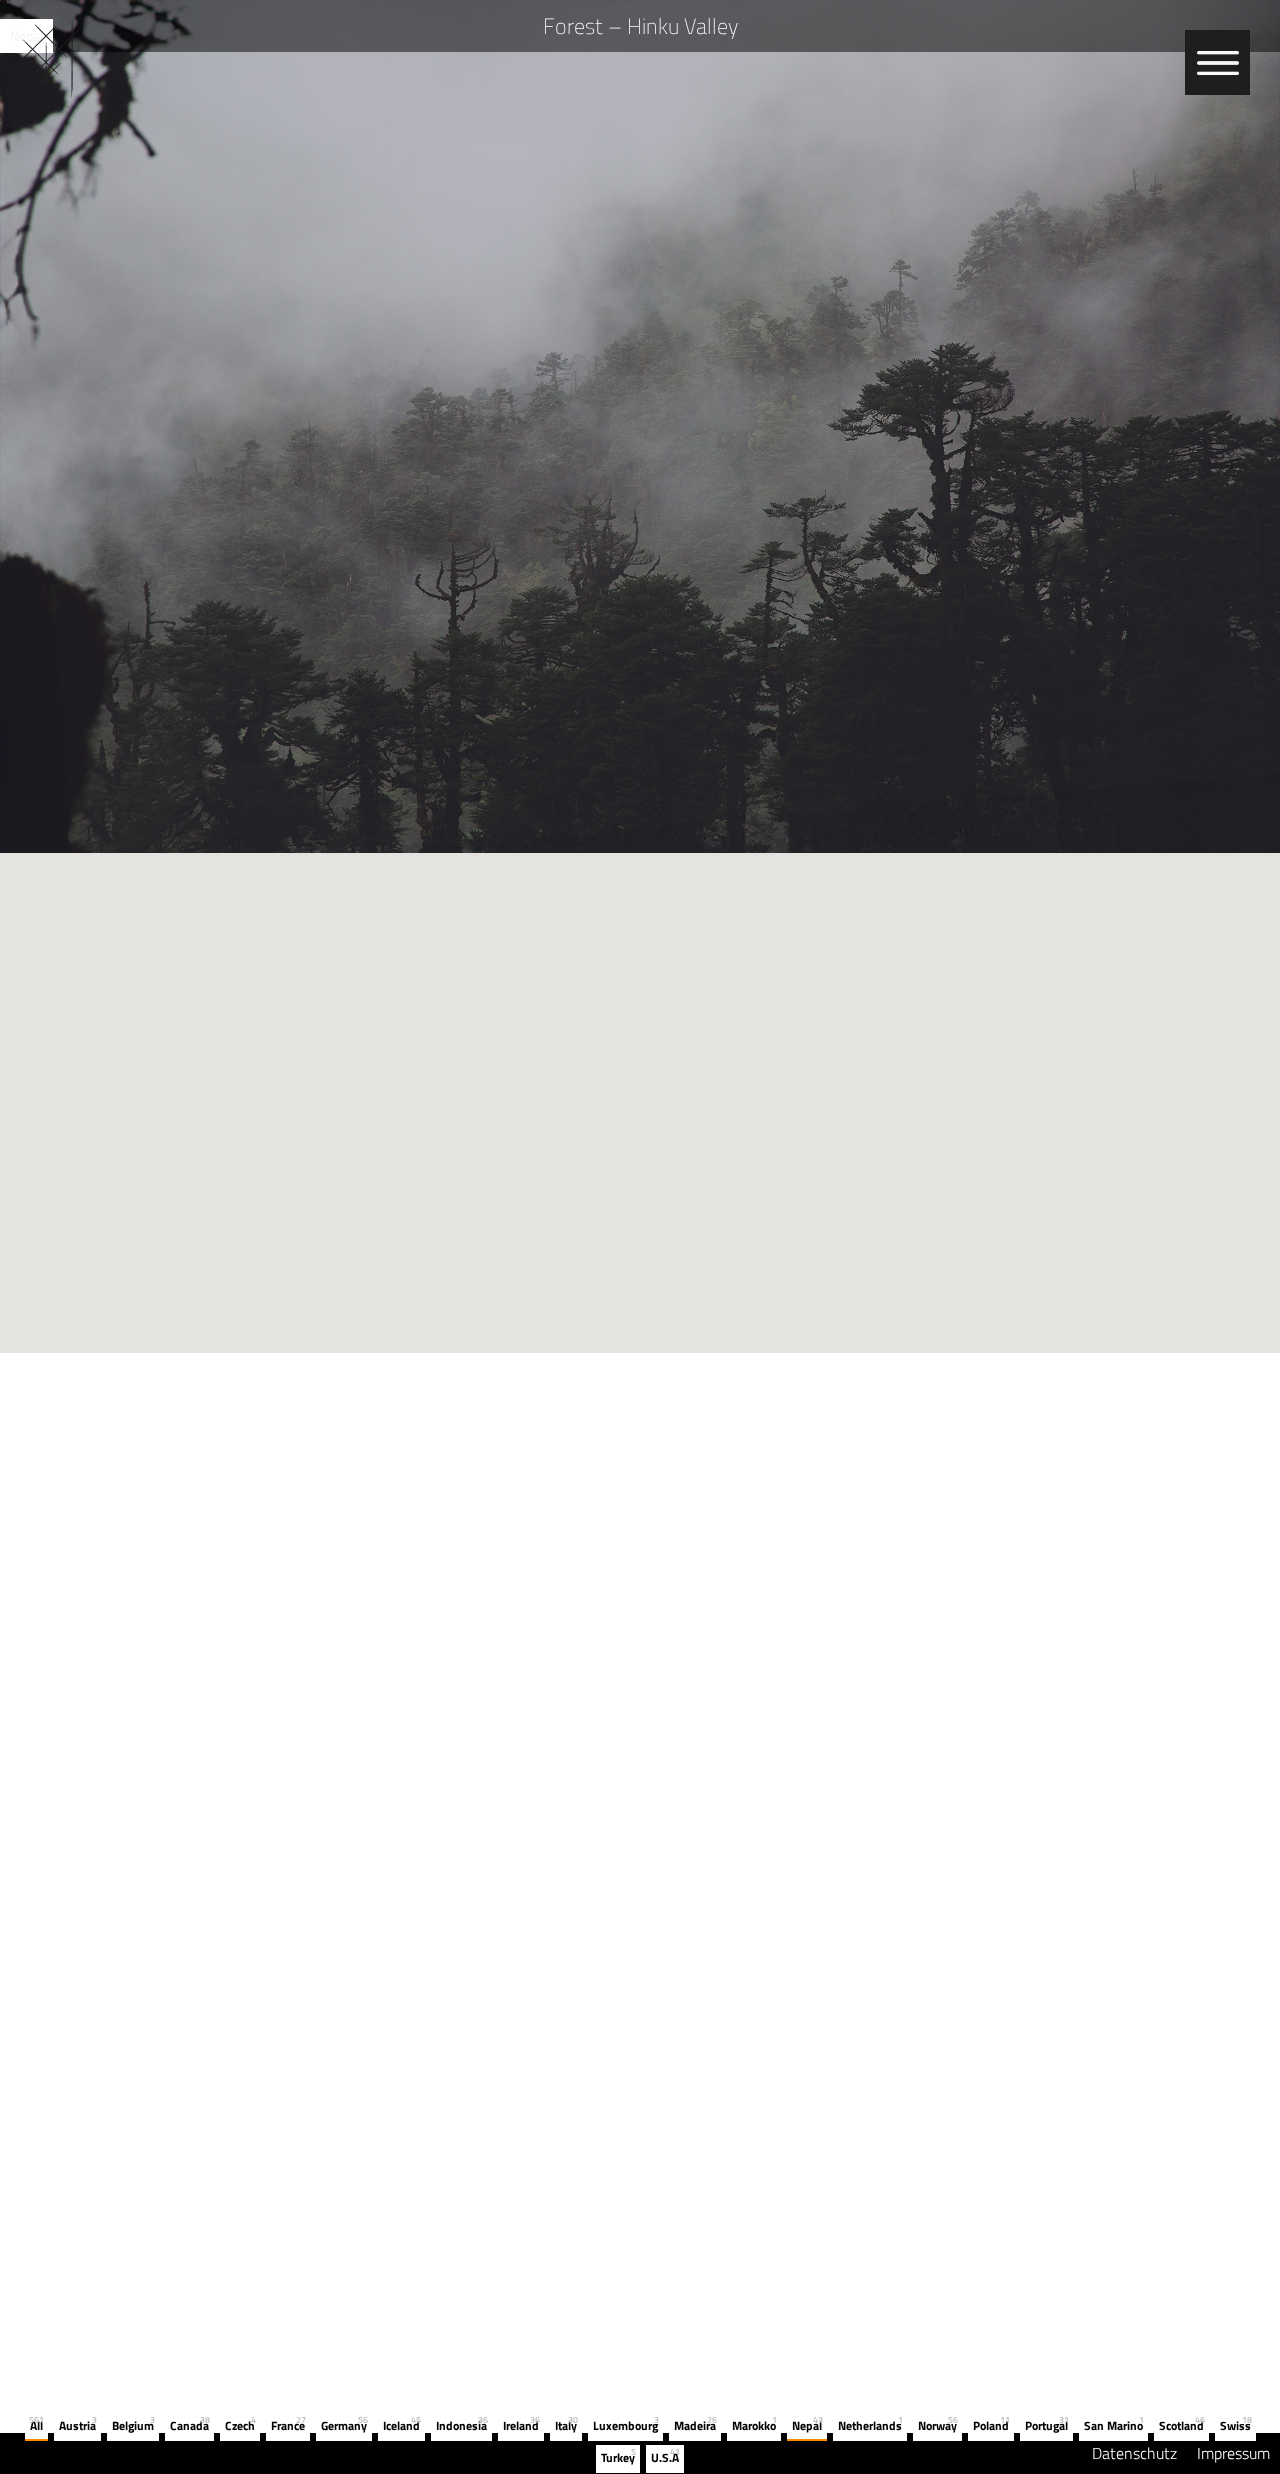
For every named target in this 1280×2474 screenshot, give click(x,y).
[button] (640, 1091)
